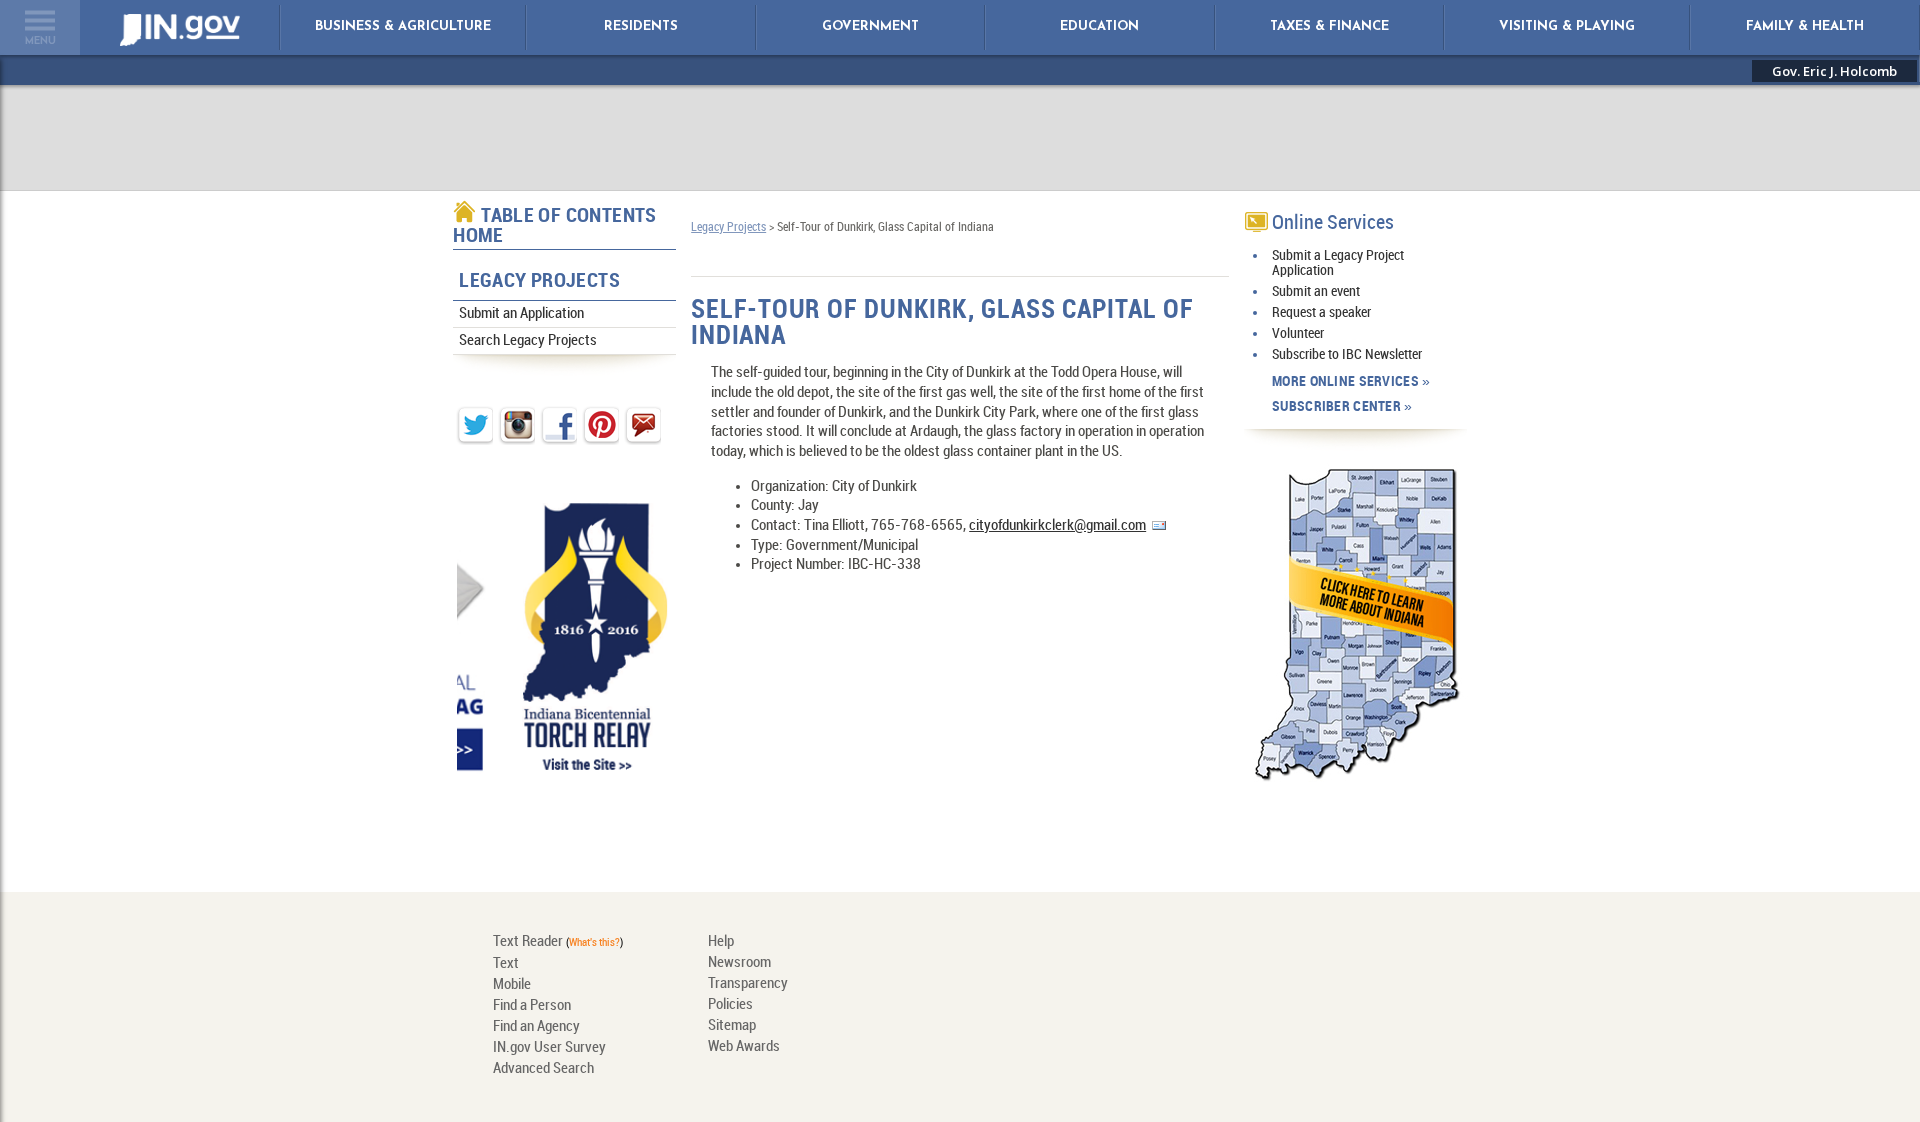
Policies (730, 1005)
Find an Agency (536, 1027)
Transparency (748, 984)
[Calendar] (1203, 957)
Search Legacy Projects (528, 341)
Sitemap (732, 1026)
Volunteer (1298, 333)
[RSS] (1203, 1007)
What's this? (594, 943)
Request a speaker (1321, 312)
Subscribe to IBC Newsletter (1347, 354)
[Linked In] (932, 1007)
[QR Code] (1000, 957)
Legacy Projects (539, 281)
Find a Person (532, 1006)
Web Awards (744, 1047)
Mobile (512, 985)
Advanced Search (543, 1069)
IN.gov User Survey (549, 1048)
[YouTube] (1135, 1007)
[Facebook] (1067, 1007)
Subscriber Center (1336, 406)
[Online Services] (932, 957)
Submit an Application (521, 314)
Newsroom (739, 963)
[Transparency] (1067, 957)
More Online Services (1345, 381)
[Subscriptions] (1135, 957)
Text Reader (528, 942)
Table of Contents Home (555, 226)
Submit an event (1316, 291)
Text (506, 964)
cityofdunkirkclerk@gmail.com (1057, 526)
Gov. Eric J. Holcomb (1834, 71)
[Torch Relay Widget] (569, 635)
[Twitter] (1000, 1007)
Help (721, 942)
